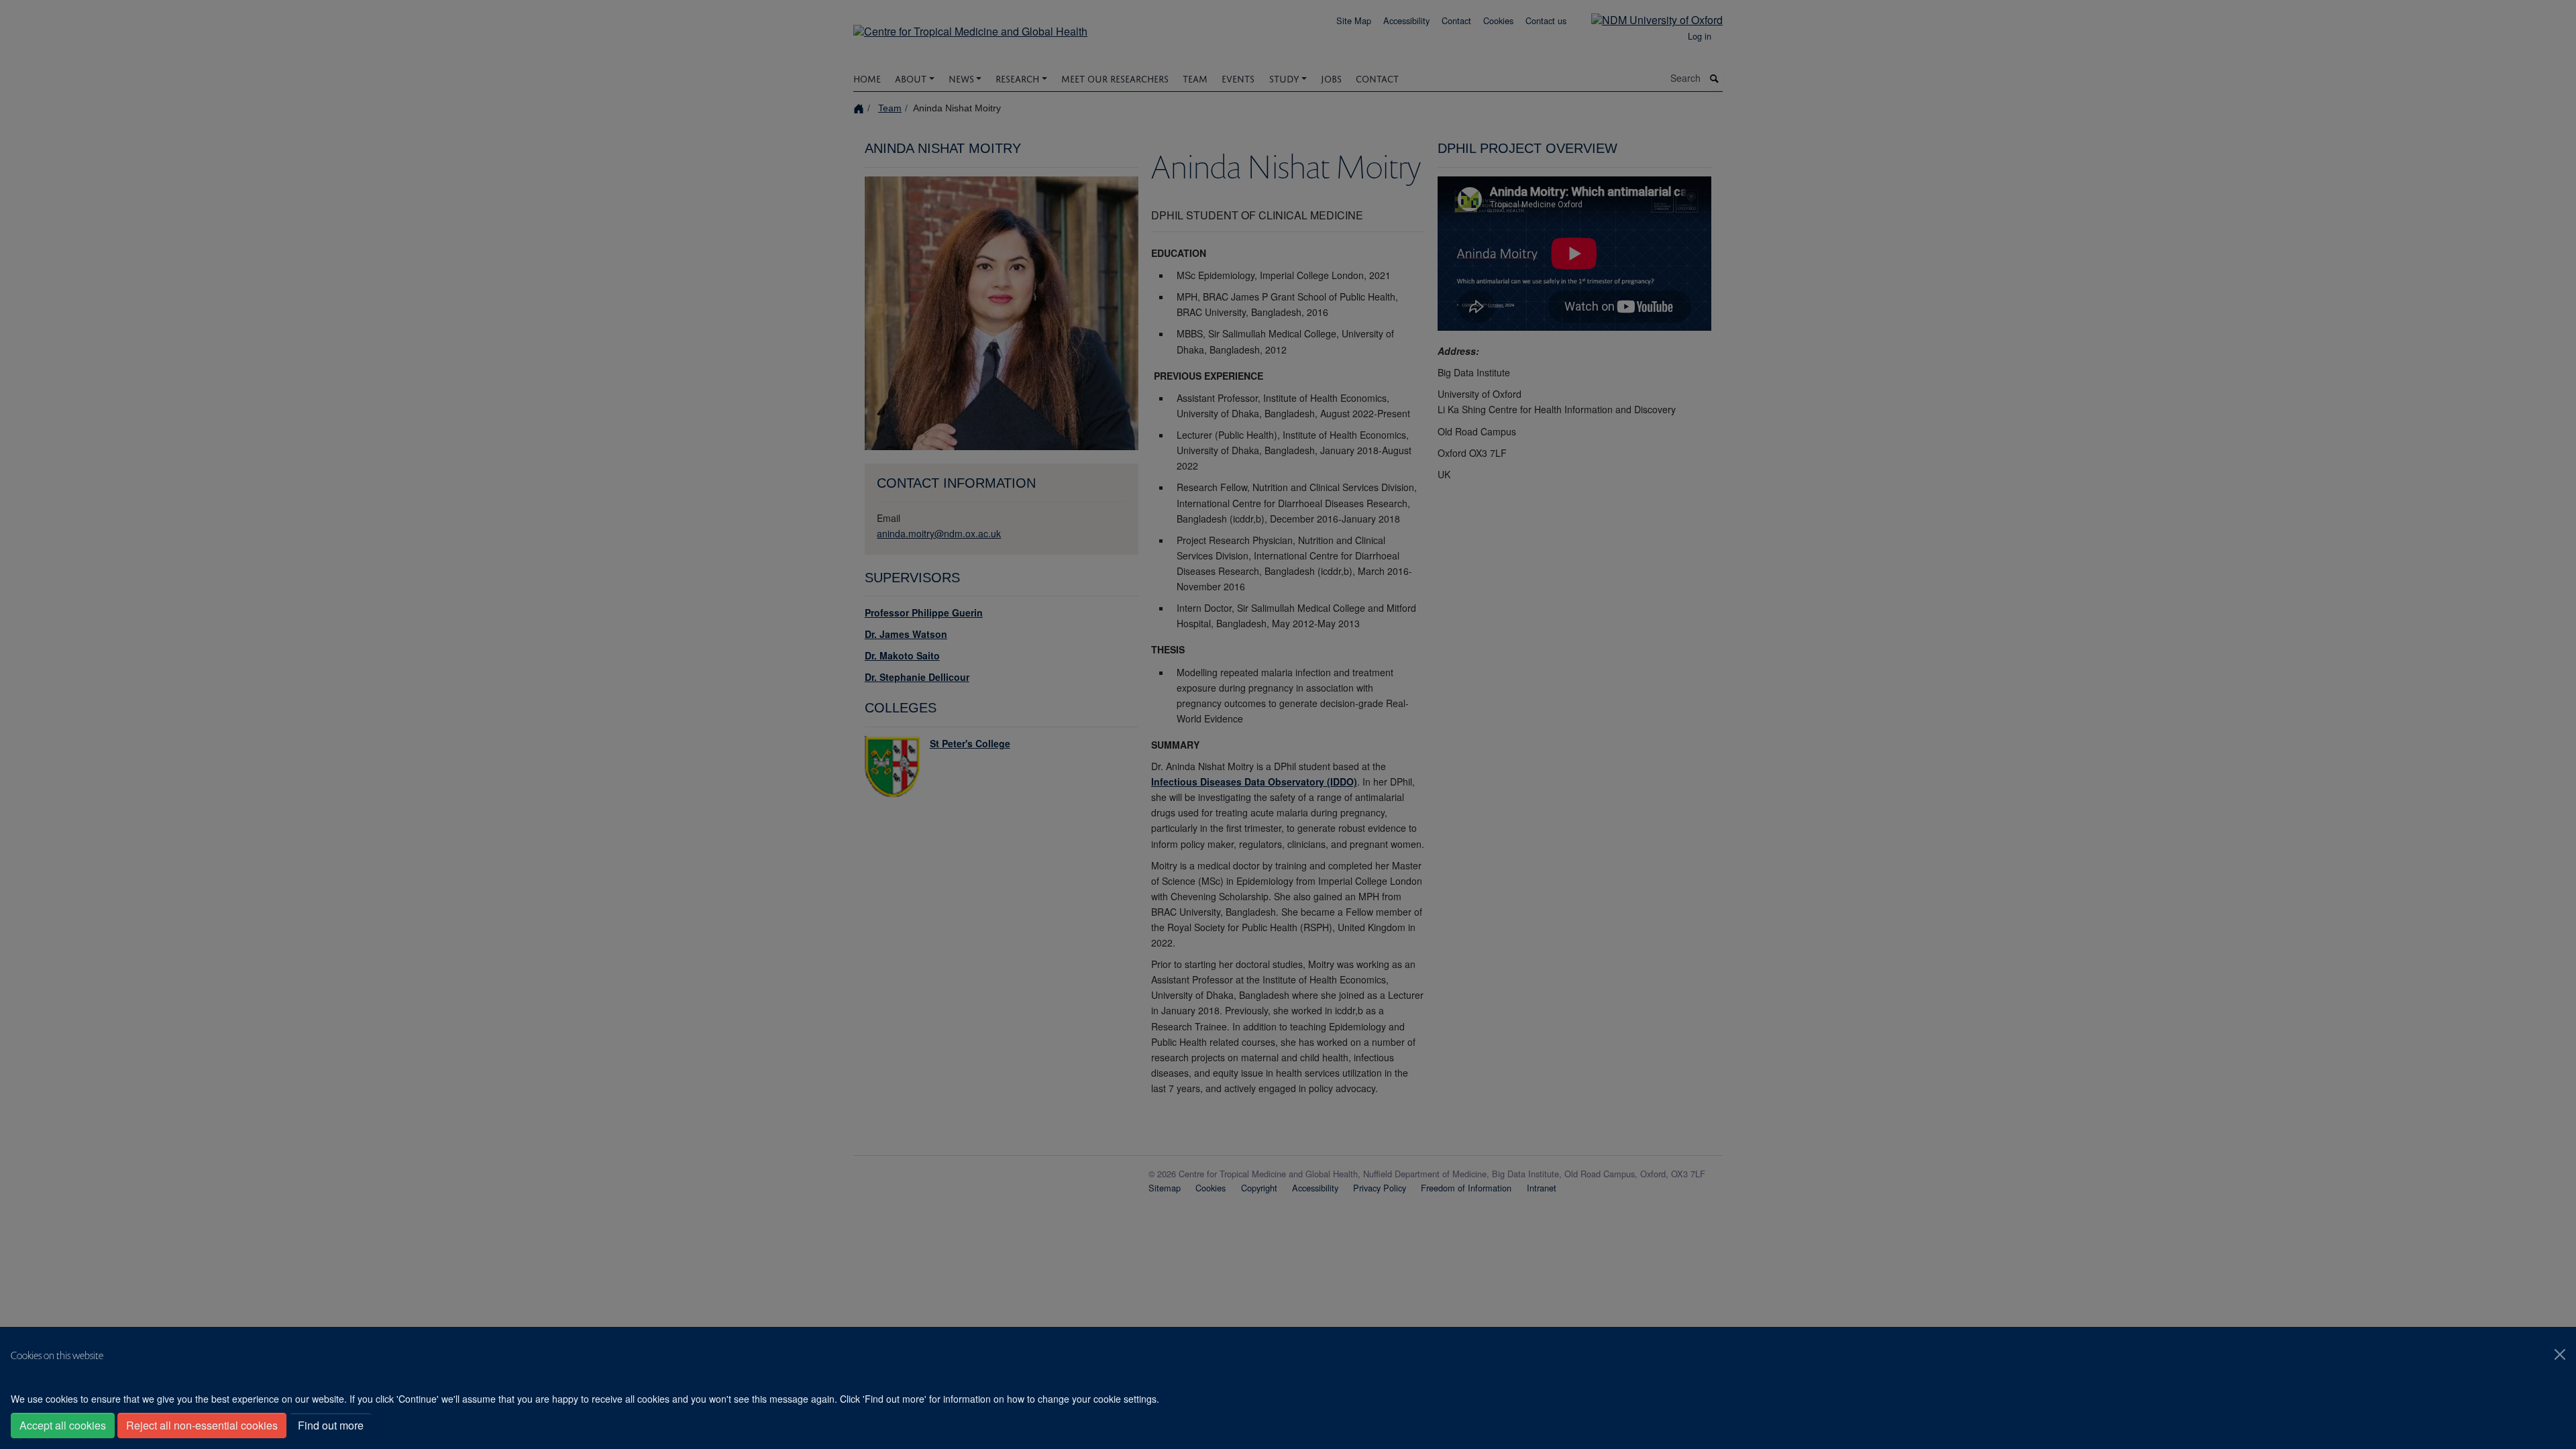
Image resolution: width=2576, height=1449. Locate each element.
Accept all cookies (63, 1425)
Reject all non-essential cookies (202, 1425)
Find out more (331, 1425)
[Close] (2560, 1354)
